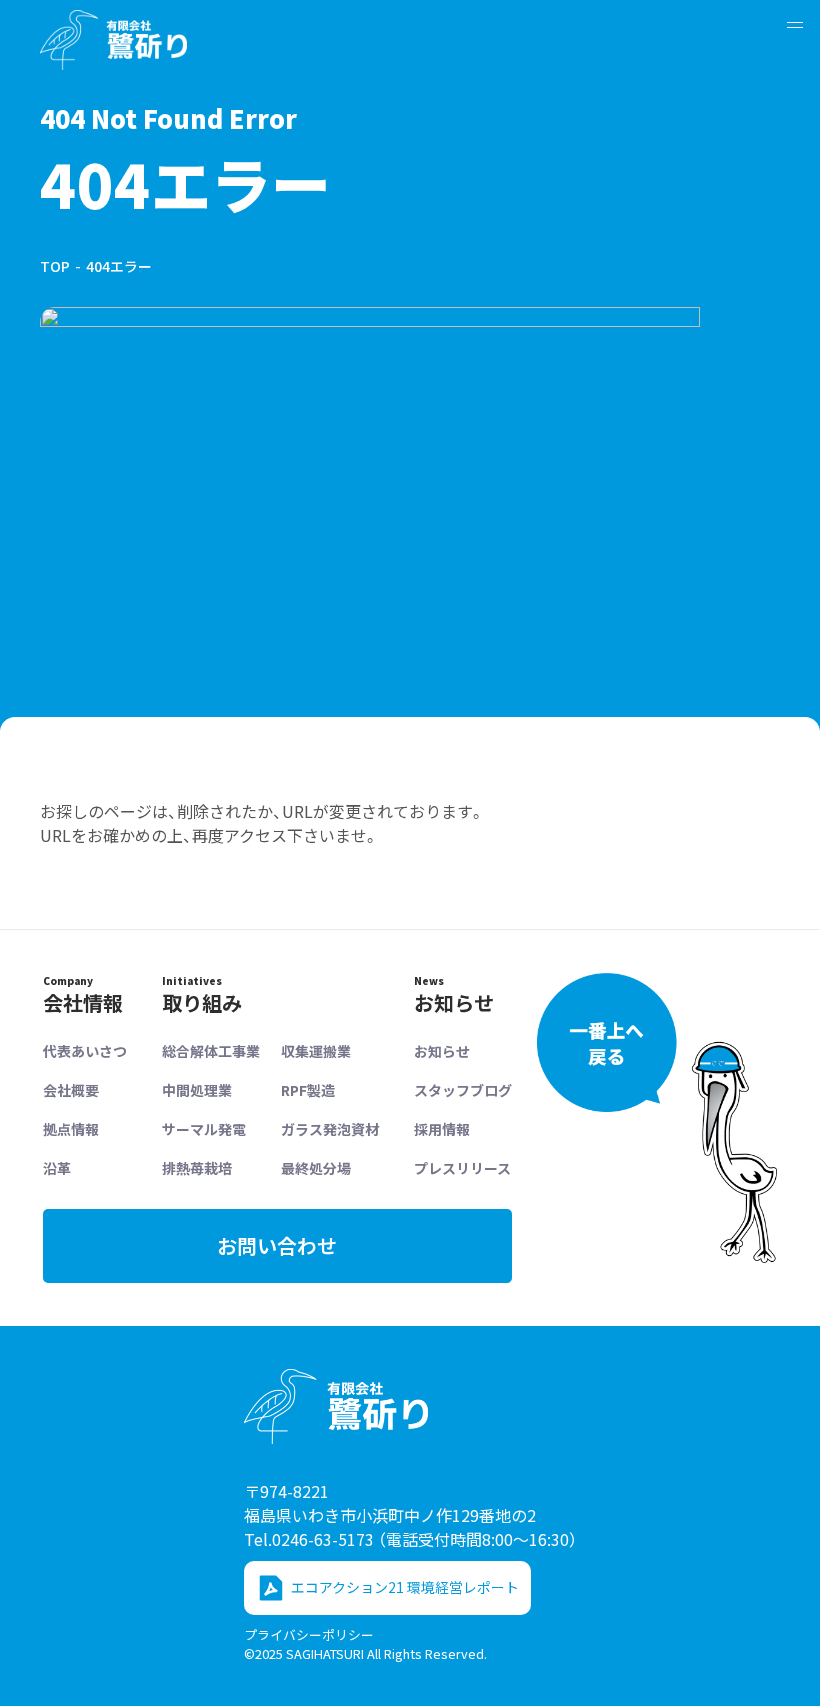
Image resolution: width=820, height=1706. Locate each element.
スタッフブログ (463, 1090)
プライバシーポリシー (309, 1634)
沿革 (57, 1168)
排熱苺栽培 (197, 1168)
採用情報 (442, 1129)
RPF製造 (308, 1090)
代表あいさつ (85, 1051)
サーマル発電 (204, 1129)
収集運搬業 (316, 1051)
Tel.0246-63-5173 (410, 1539)
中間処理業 (197, 1090)
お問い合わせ (277, 1245)
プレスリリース (462, 1168)
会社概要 (71, 1090)
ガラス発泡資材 (330, 1129)
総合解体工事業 (211, 1051)
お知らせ (442, 1051)
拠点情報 (71, 1129)
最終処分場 (316, 1168)
